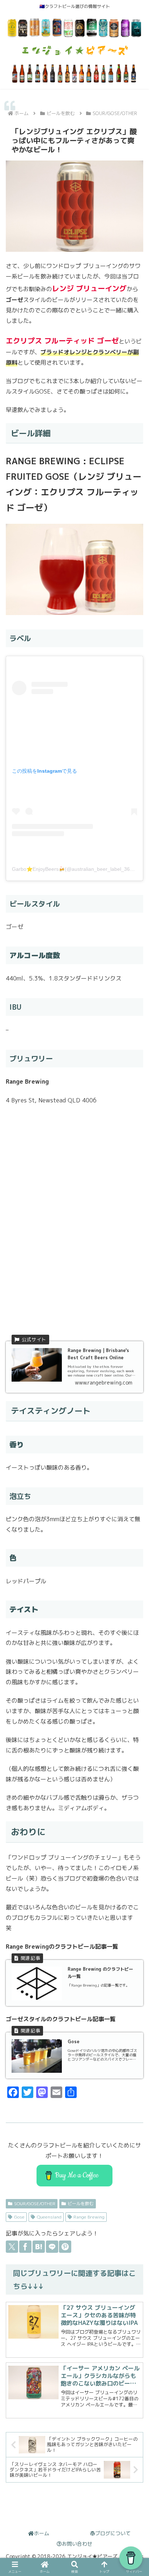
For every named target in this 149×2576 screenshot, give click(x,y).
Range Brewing (89, 2217)
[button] (134, 1911)
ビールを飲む (81, 2204)
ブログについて (113, 2533)
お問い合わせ (77, 2544)
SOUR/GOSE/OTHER (35, 2204)
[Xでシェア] (12, 2247)
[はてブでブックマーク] (39, 2247)
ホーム (42, 2533)
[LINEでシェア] (52, 2247)
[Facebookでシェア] (25, 2247)
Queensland (49, 2217)
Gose (19, 2217)
